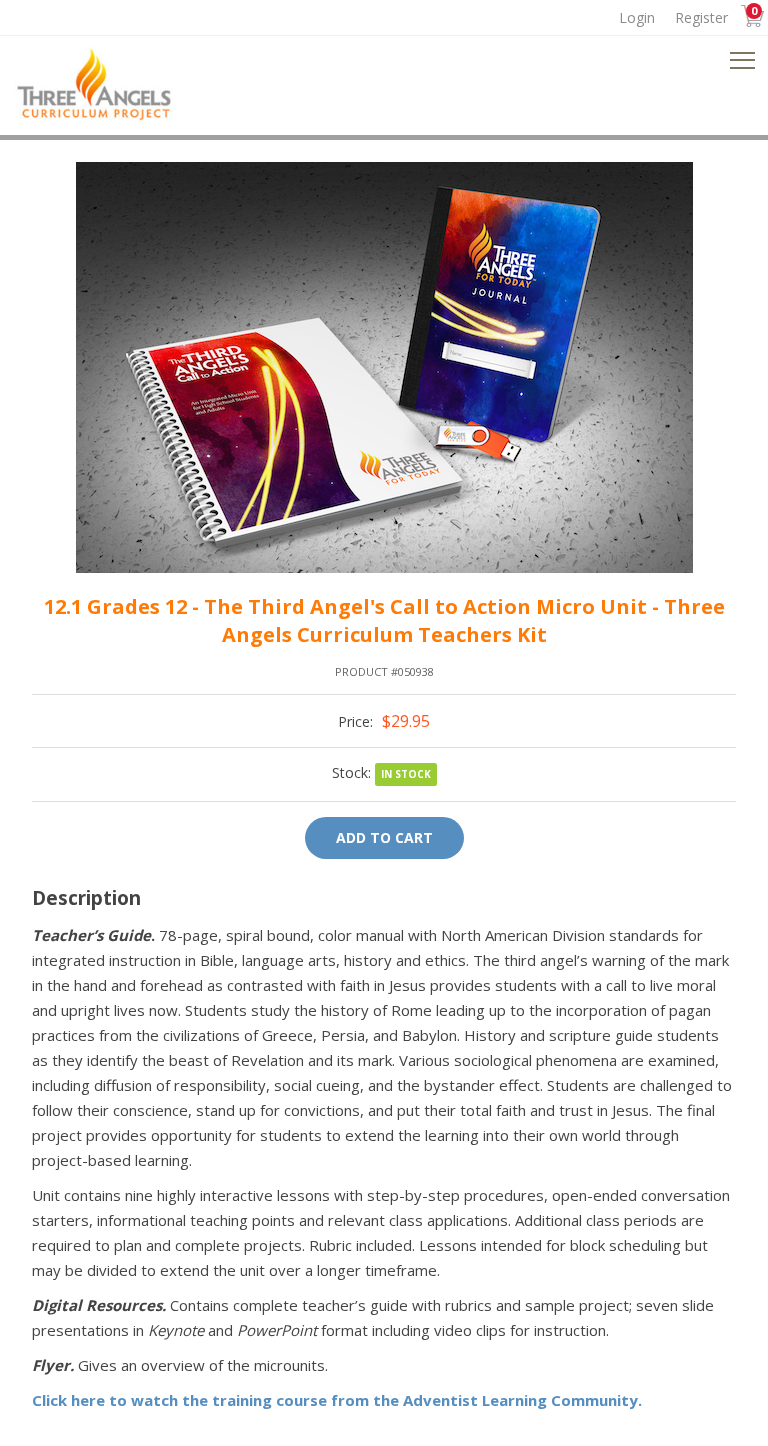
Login (637, 17)
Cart (747, 18)
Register (701, 17)
